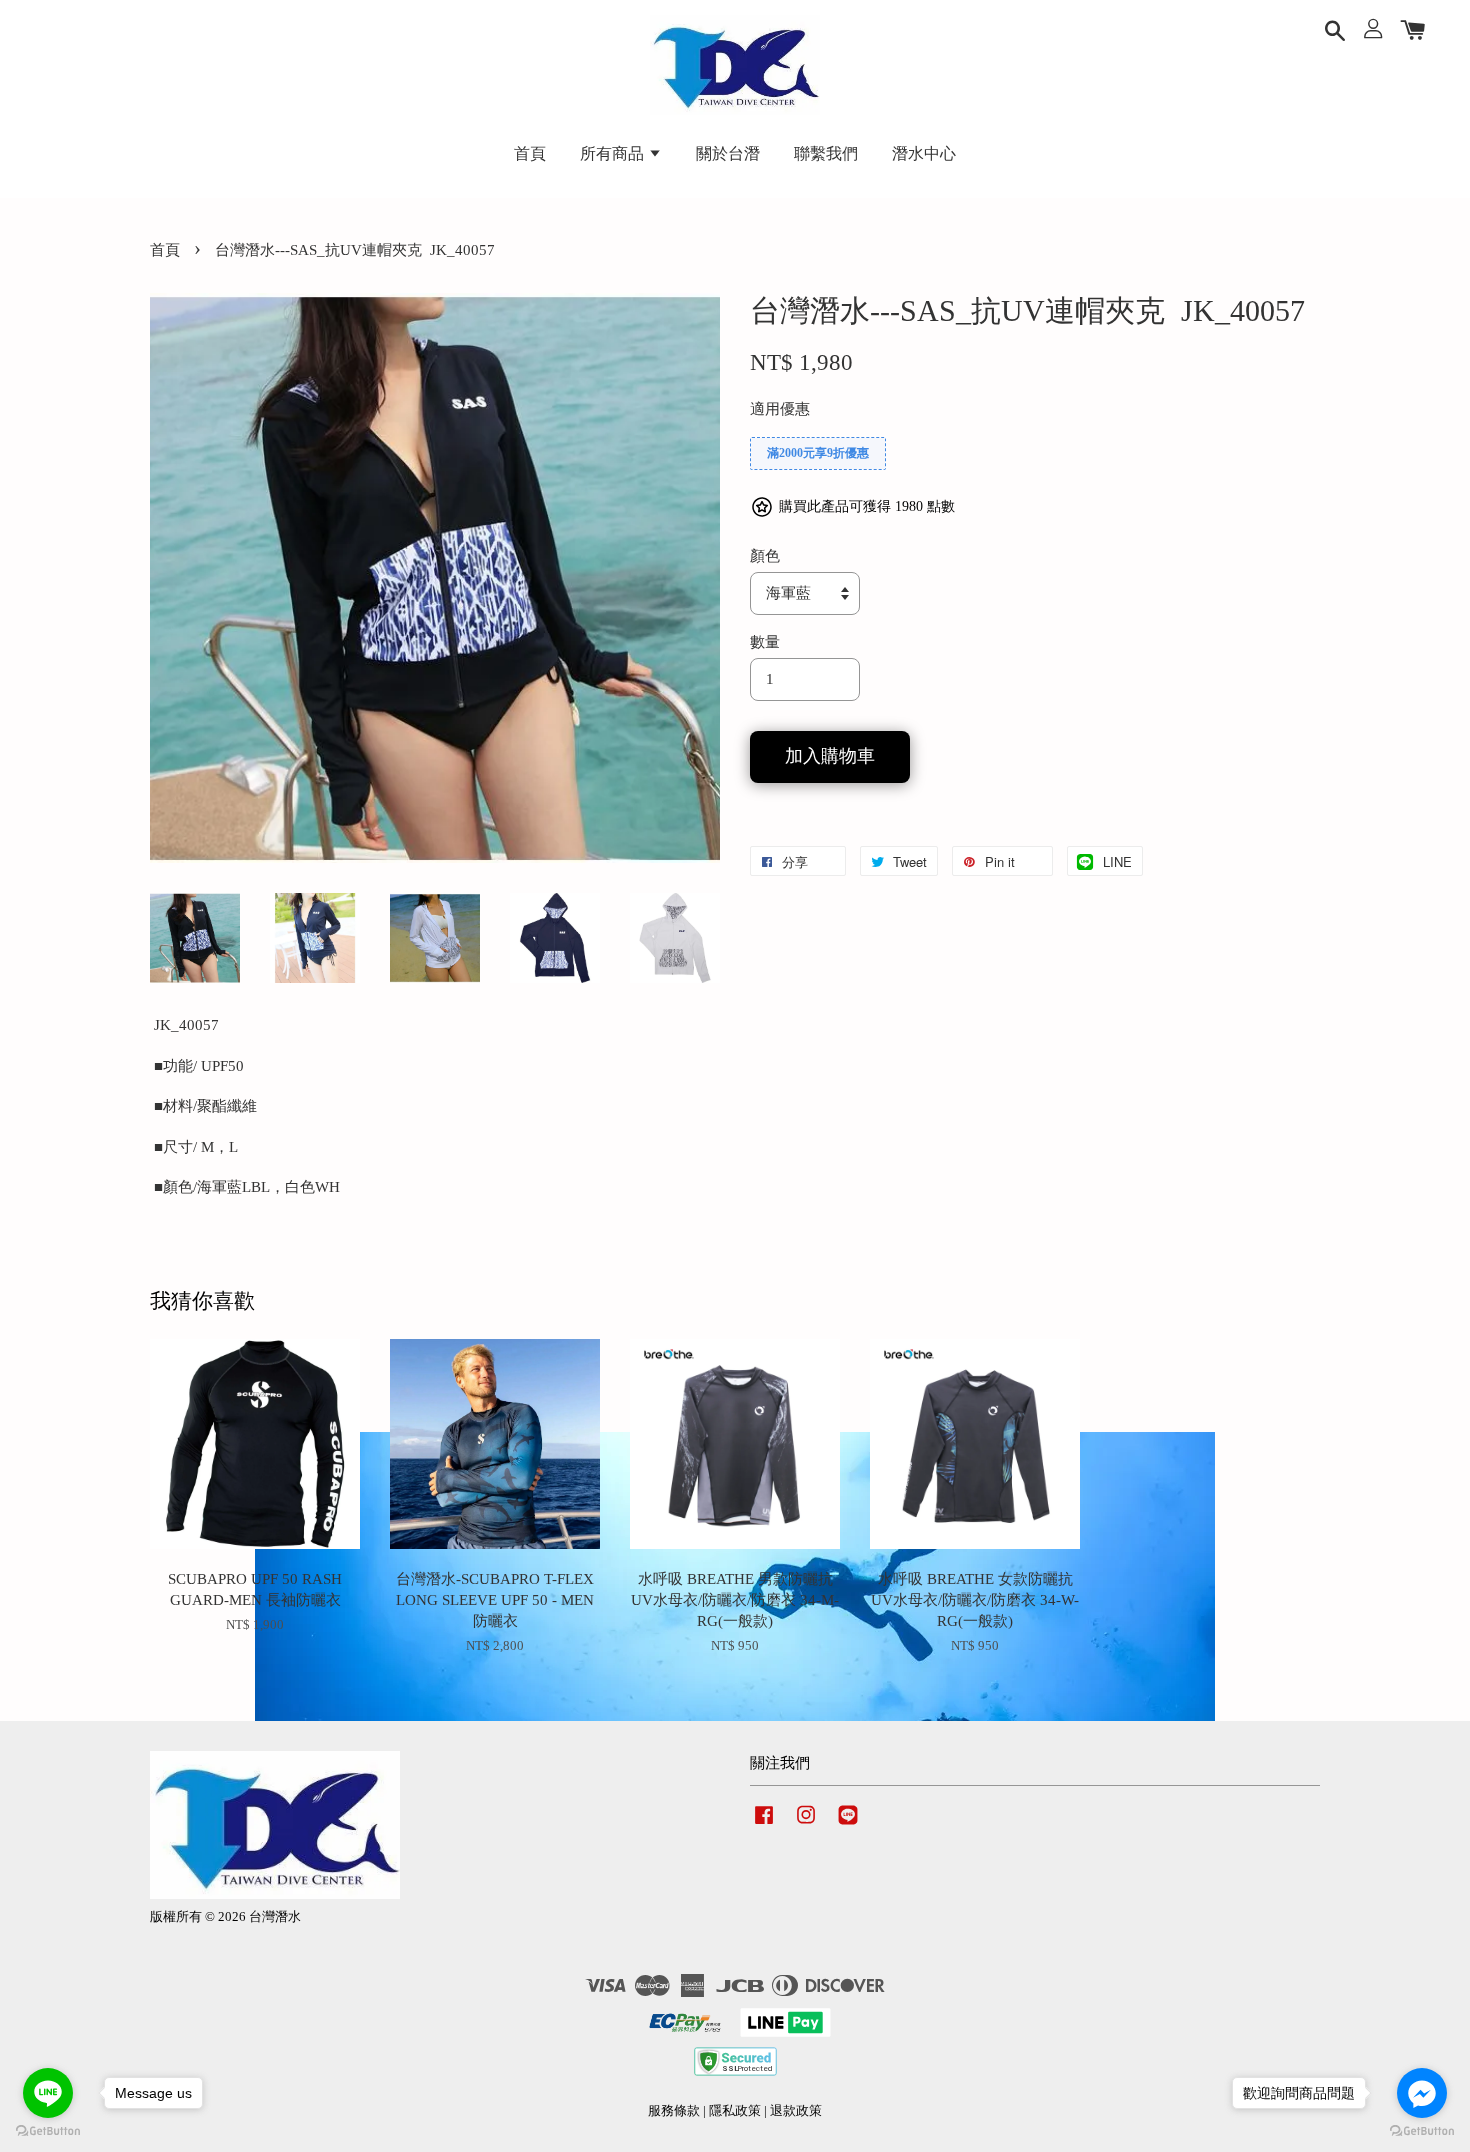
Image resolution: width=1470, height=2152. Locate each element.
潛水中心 (924, 153)
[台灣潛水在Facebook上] (764, 1825)
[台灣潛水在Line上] (848, 1825)
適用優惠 (780, 409)
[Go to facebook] (1422, 2093)
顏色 (765, 556)
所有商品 (614, 153)
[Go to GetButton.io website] (48, 2131)
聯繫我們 (826, 153)
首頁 (530, 153)
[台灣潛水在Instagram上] (806, 1825)
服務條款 (674, 2111)
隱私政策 (735, 2111)
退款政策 (796, 2111)
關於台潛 (728, 153)
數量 (765, 642)
